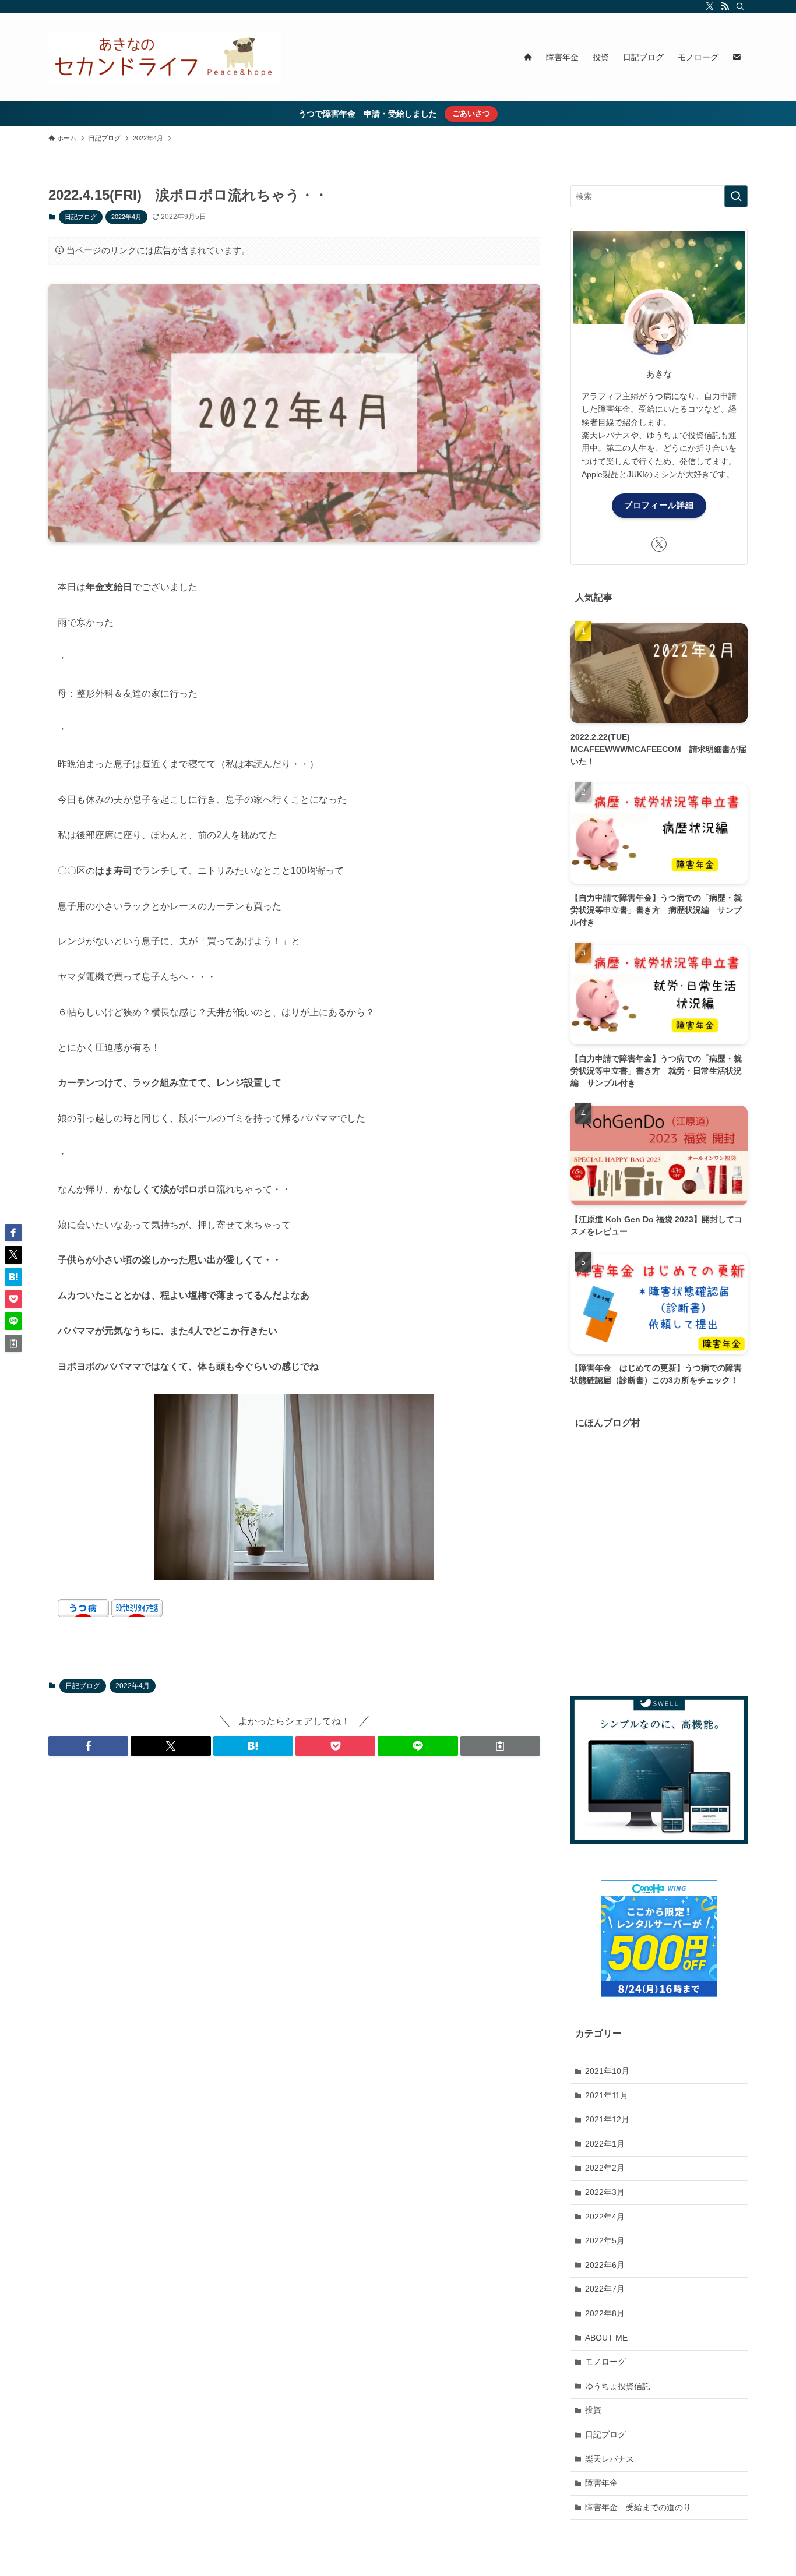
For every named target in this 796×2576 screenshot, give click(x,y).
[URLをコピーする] (500, 1746)
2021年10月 (607, 2071)
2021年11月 (607, 2095)
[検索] (740, 6)
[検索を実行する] (736, 196)
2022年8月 (605, 2313)
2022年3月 (605, 2192)
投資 (593, 2410)
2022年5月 (605, 2240)
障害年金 (601, 2483)
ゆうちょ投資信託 (618, 2386)
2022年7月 (605, 2289)
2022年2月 (605, 2168)
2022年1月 (605, 2144)
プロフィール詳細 (659, 505)
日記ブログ (81, 217)
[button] (88, 1746)
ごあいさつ (471, 113)
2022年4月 (126, 217)
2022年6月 (605, 2265)
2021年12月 (607, 2119)
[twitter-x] (710, 6)
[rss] (725, 6)
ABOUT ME (606, 2337)
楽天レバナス (610, 2458)
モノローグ (605, 2362)
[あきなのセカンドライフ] (165, 57)
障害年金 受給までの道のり (638, 2507)
